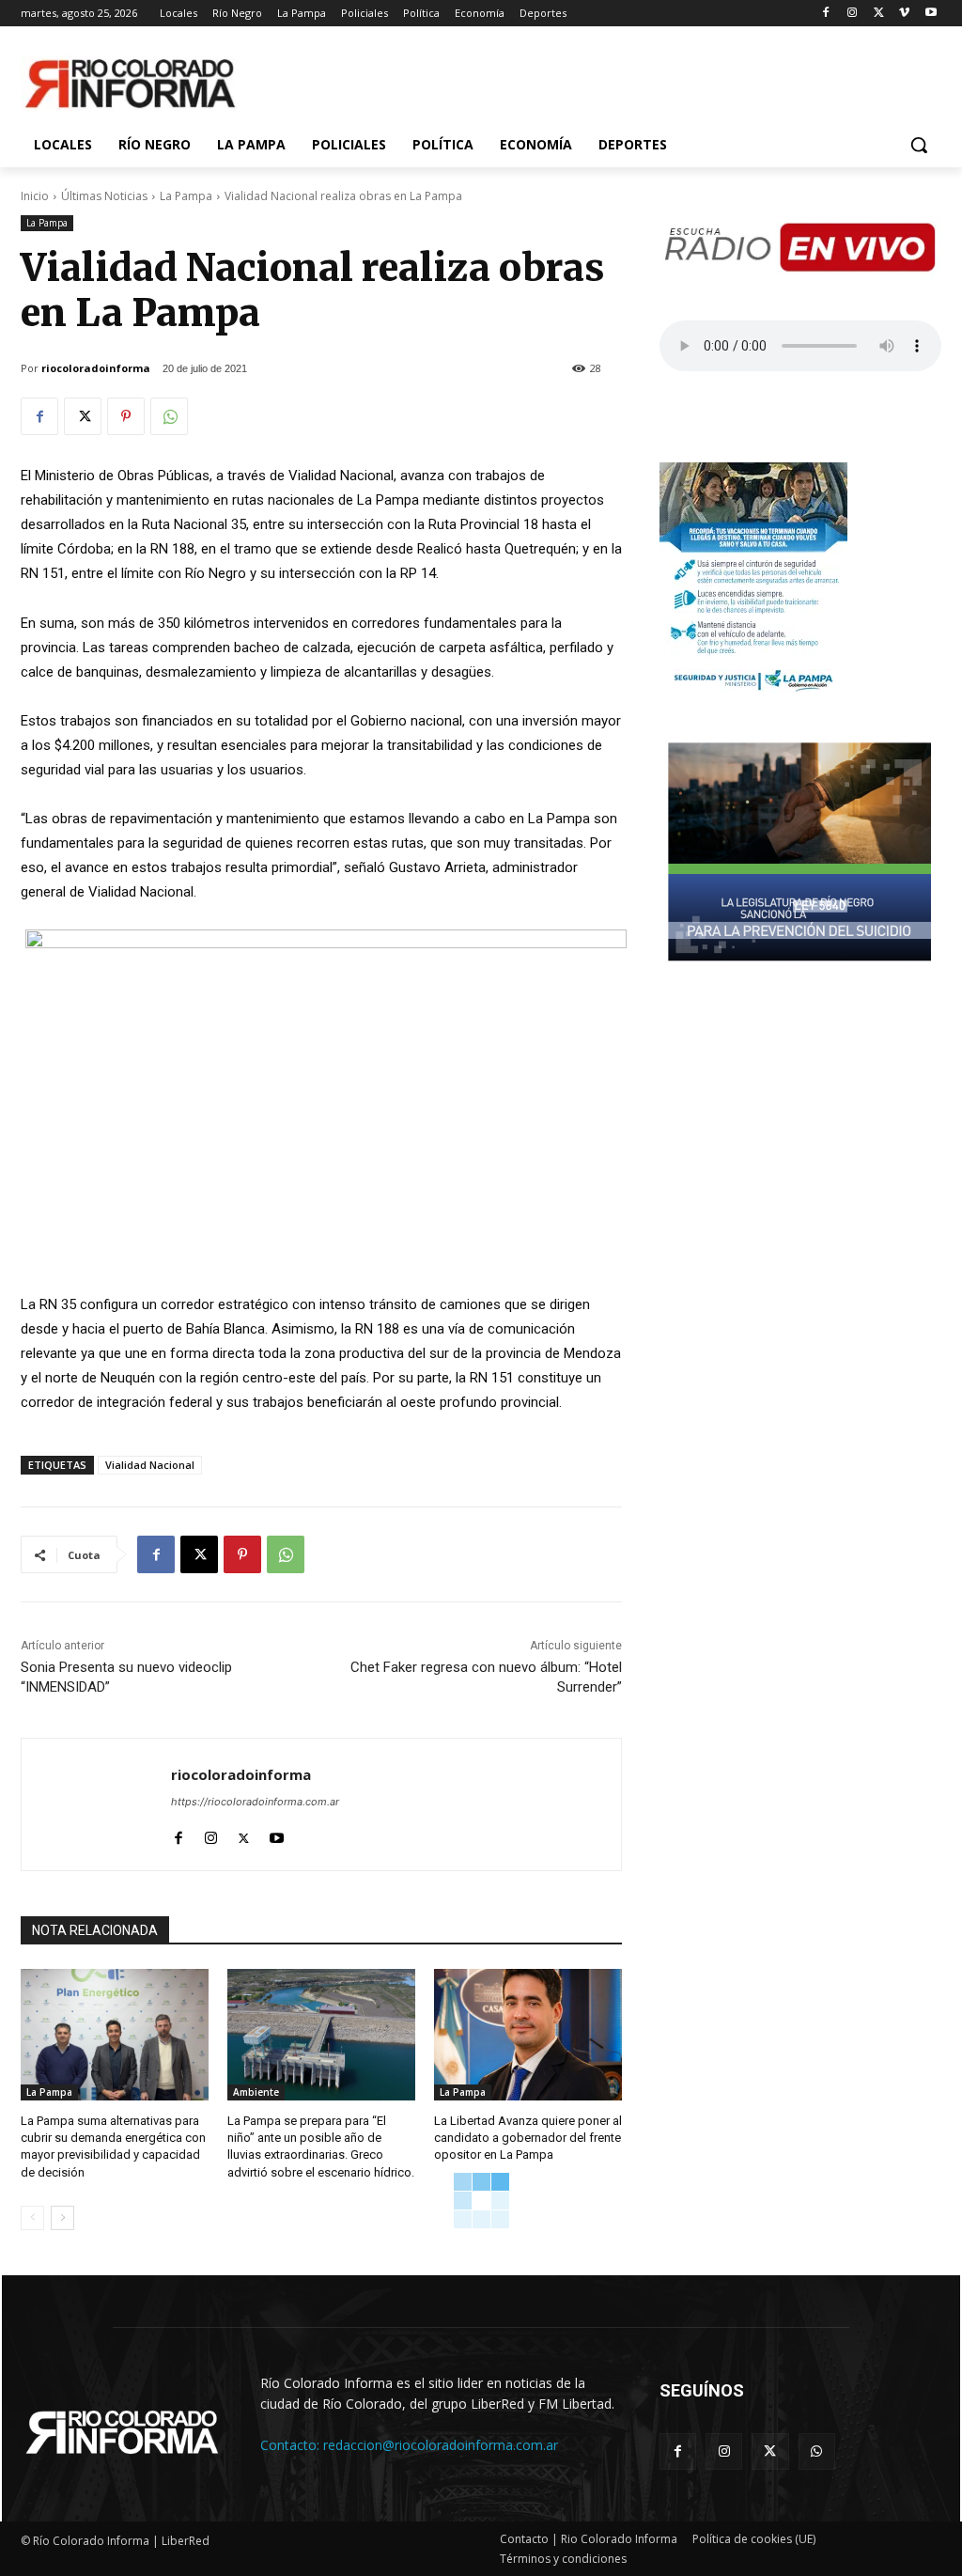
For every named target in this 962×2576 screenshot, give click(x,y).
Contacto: (292, 2445)
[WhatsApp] (169, 416)
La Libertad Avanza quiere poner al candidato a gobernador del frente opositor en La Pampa (528, 2138)
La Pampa (186, 196)
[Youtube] (931, 14)
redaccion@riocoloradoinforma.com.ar (441, 2445)
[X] (879, 14)
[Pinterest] (126, 416)
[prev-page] (32, 2218)
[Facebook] (826, 14)
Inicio (35, 196)
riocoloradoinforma (96, 368)
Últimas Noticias (104, 196)
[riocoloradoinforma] (96, 1804)
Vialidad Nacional (150, 1465)
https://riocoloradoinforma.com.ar (255, 1802)
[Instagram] (853, 14)
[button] (919, 145)
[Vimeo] (904, 14)
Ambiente (256, 2092)
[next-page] (62, 2218)
